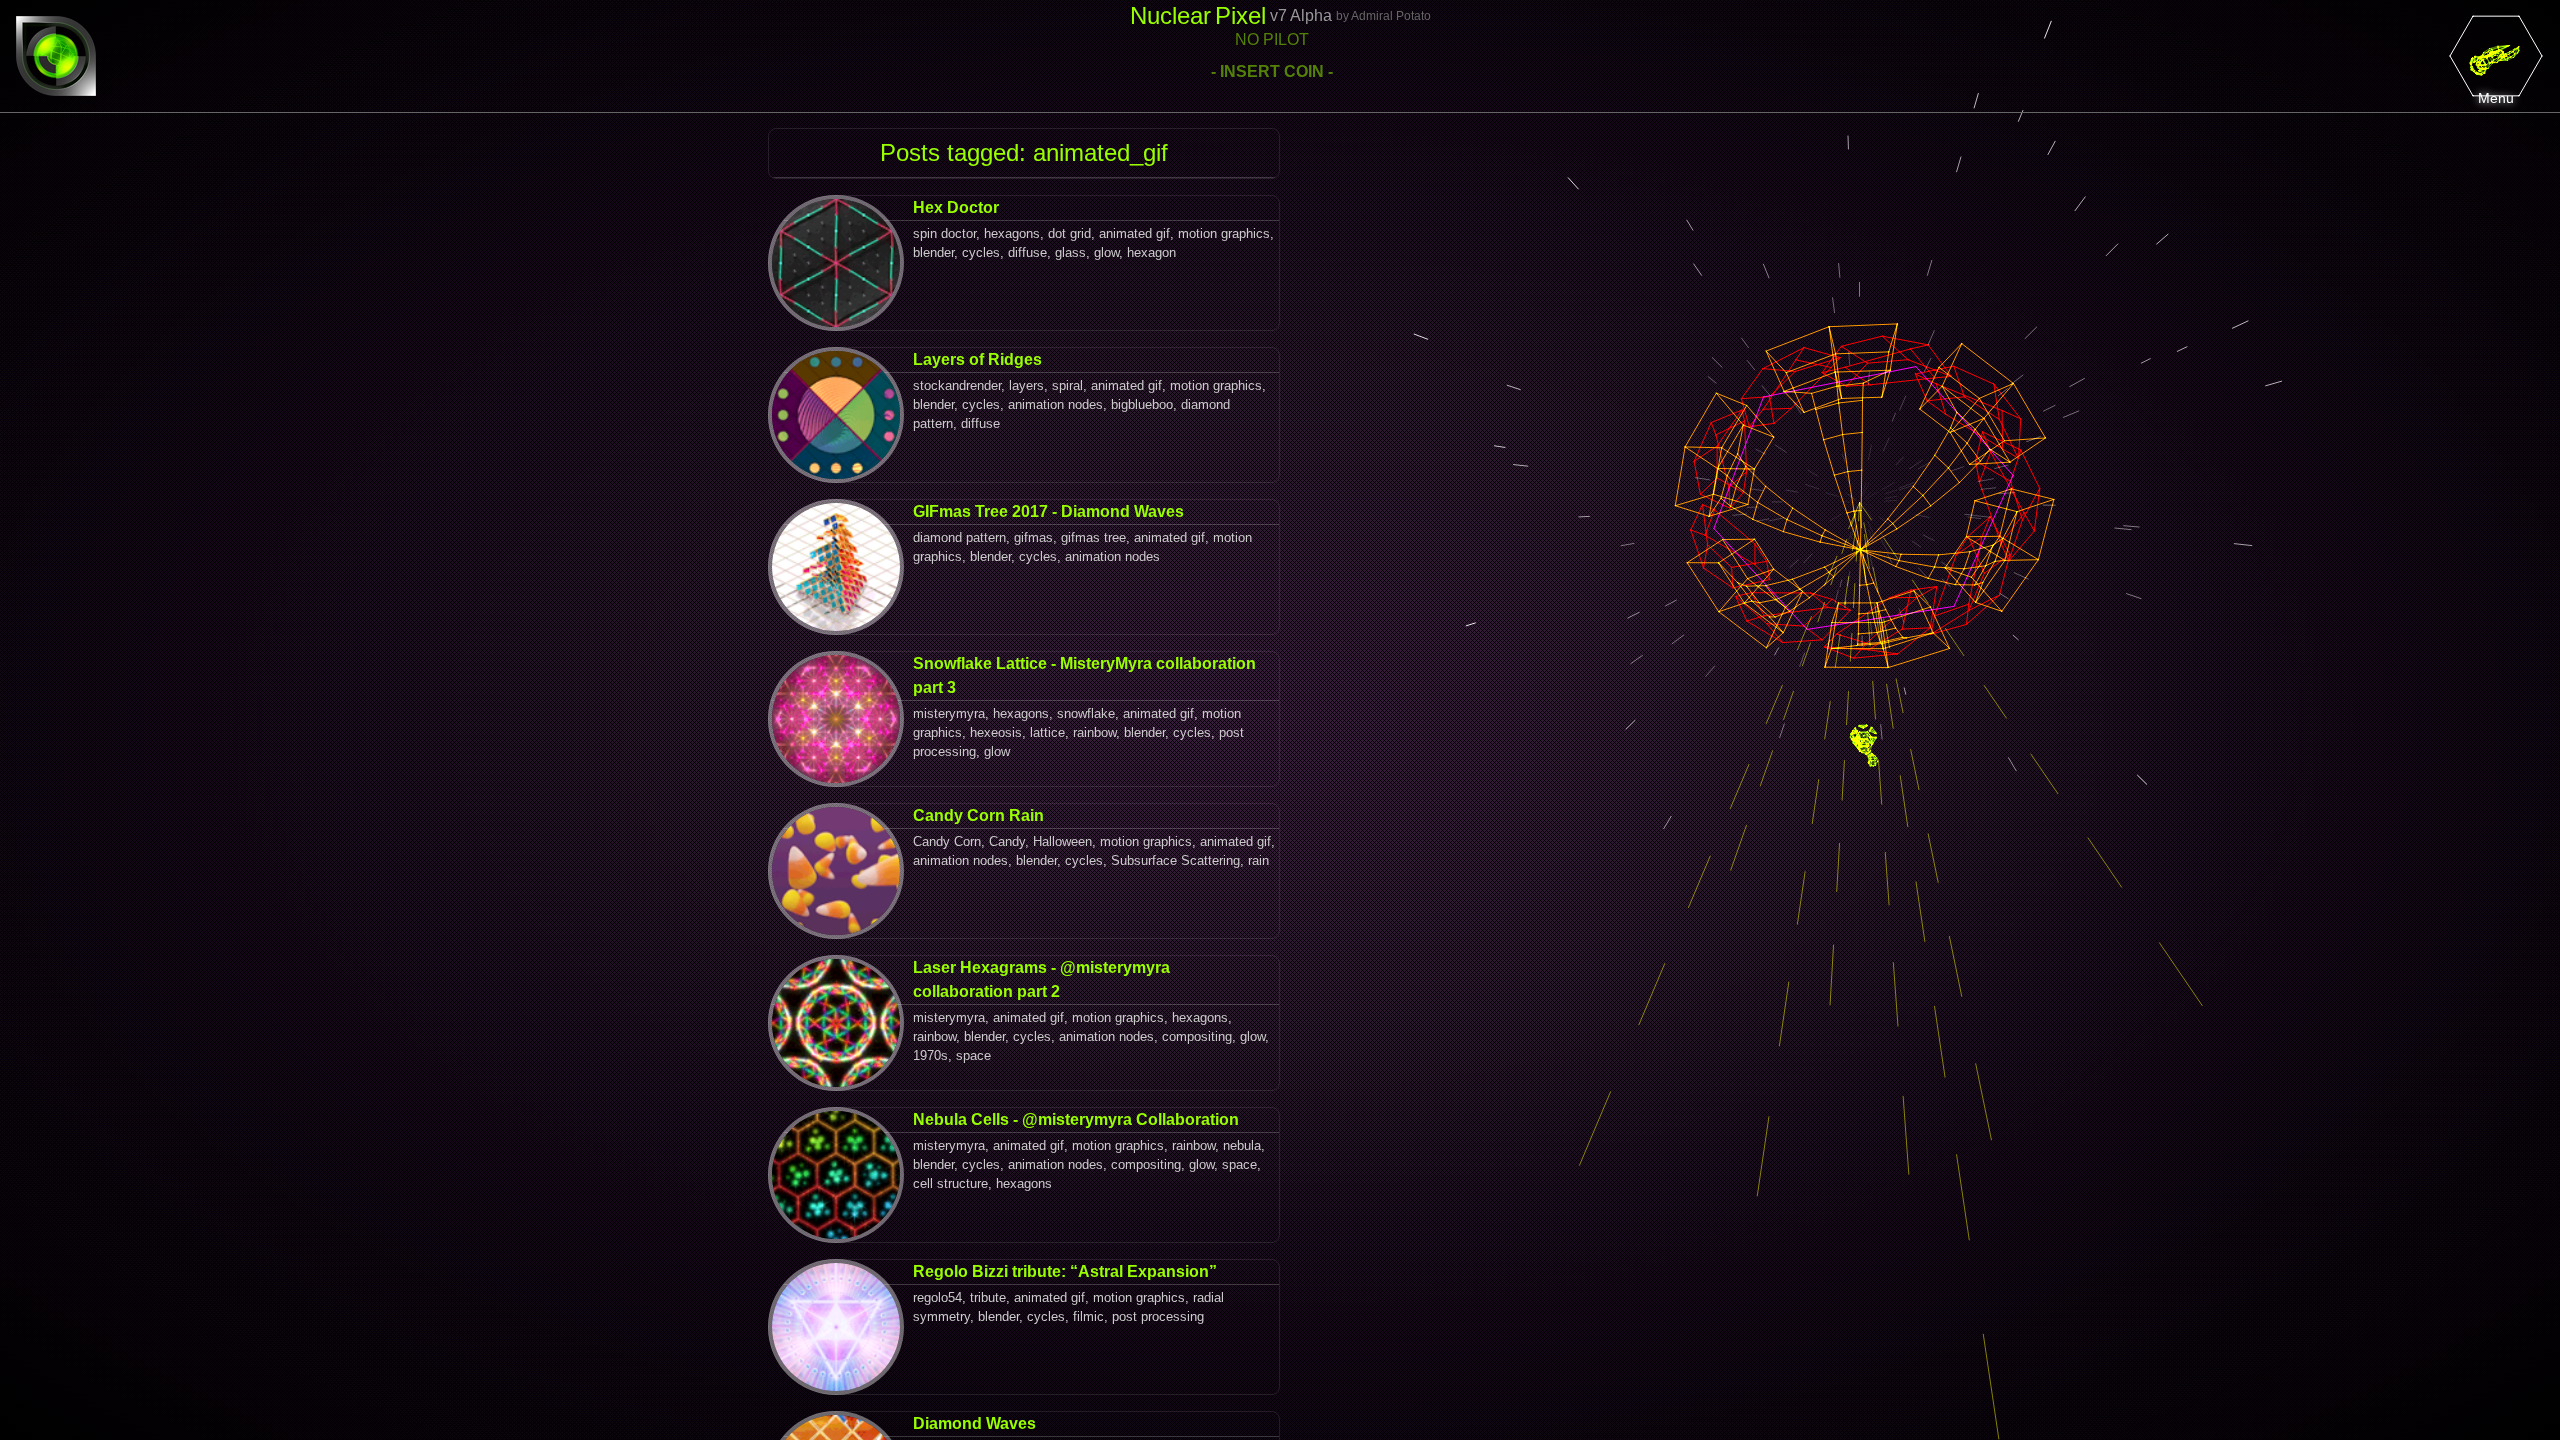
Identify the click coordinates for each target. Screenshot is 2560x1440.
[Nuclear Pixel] (56, 56)
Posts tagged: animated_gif (1024, 152)
